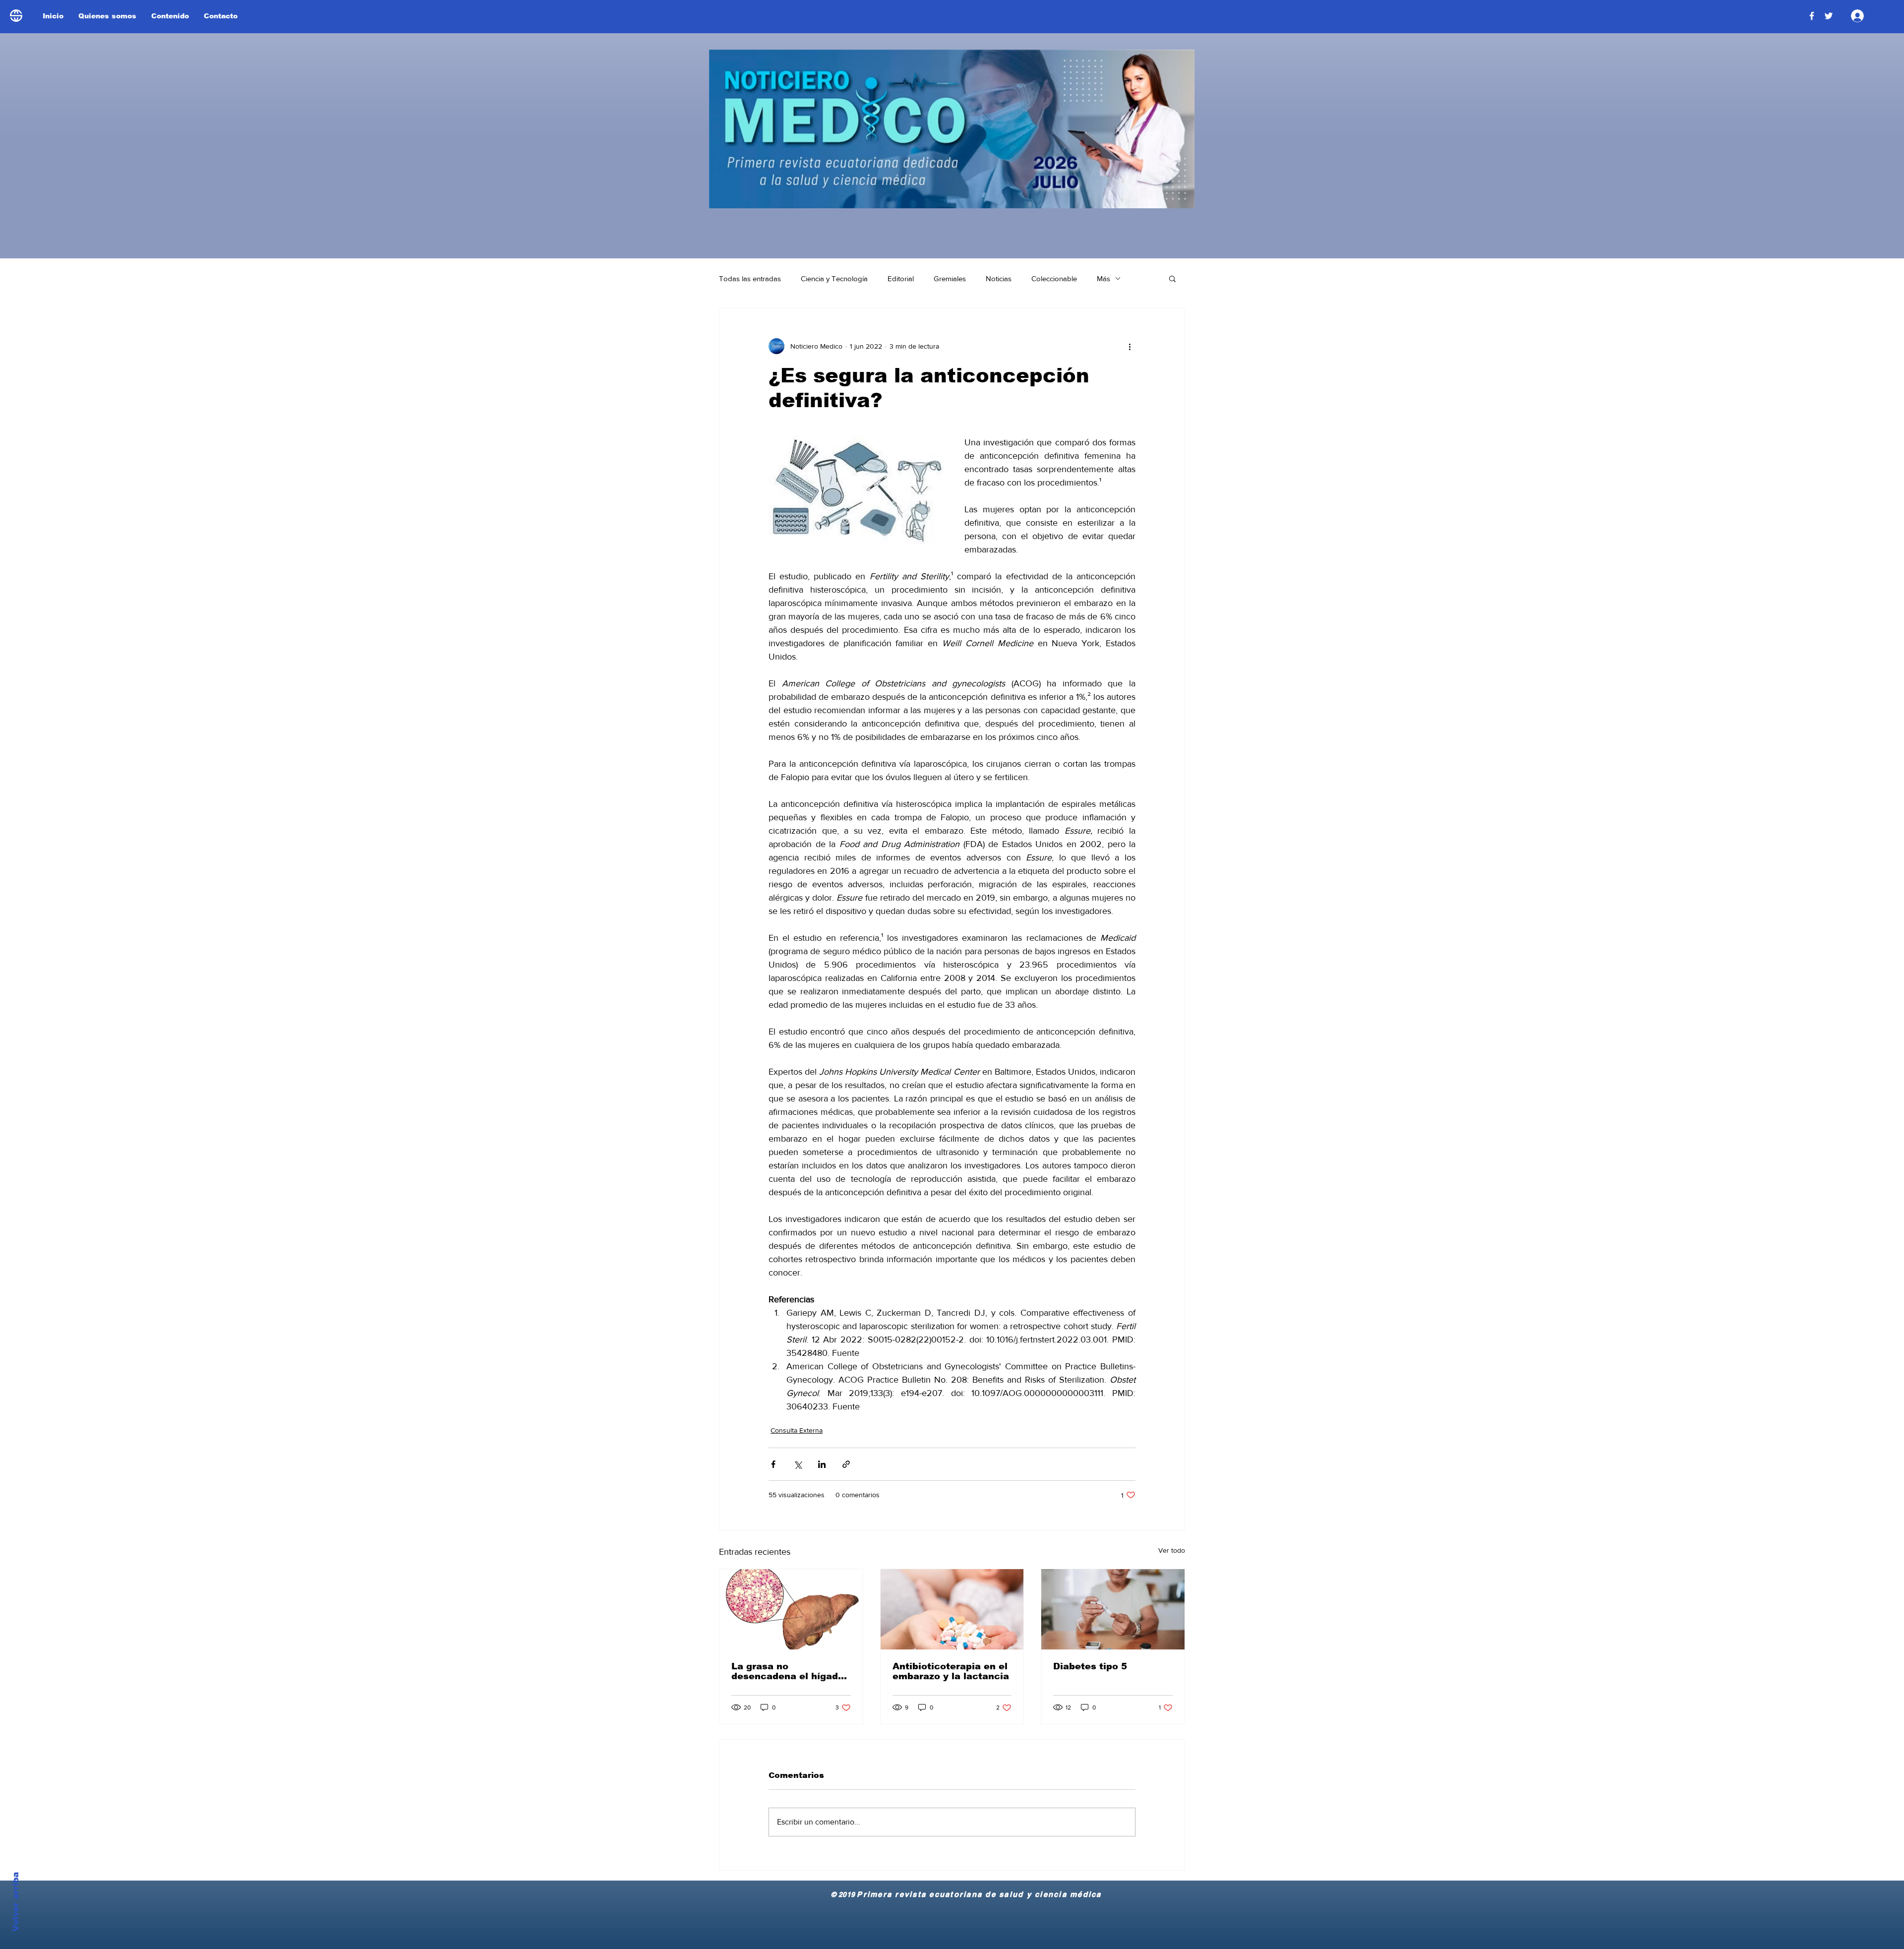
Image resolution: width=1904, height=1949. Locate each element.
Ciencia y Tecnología (834, 278)
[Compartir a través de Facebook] (773, 1464)
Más (1103, 278)
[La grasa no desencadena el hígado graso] (791, 1609)
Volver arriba (16, 1902)
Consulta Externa (797, 1430)
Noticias (999, 278)
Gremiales (950, 278)
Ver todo (1172, 1550)
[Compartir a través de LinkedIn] (822, 1464)
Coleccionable (1054, 278)
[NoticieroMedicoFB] (1812, 16)
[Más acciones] (1130, 346)
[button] (1172, 278)
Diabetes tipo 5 (1090, 1666)
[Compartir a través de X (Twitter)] (798, 1464)
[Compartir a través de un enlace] (846, 1464)
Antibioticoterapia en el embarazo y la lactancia (951, 1671)
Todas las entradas (750, 278)
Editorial (901, 278)
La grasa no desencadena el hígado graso (788, 1671)
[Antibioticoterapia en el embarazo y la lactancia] (952, 1609)
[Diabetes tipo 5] (1113, 1609)
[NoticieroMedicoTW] (1829, 16)
